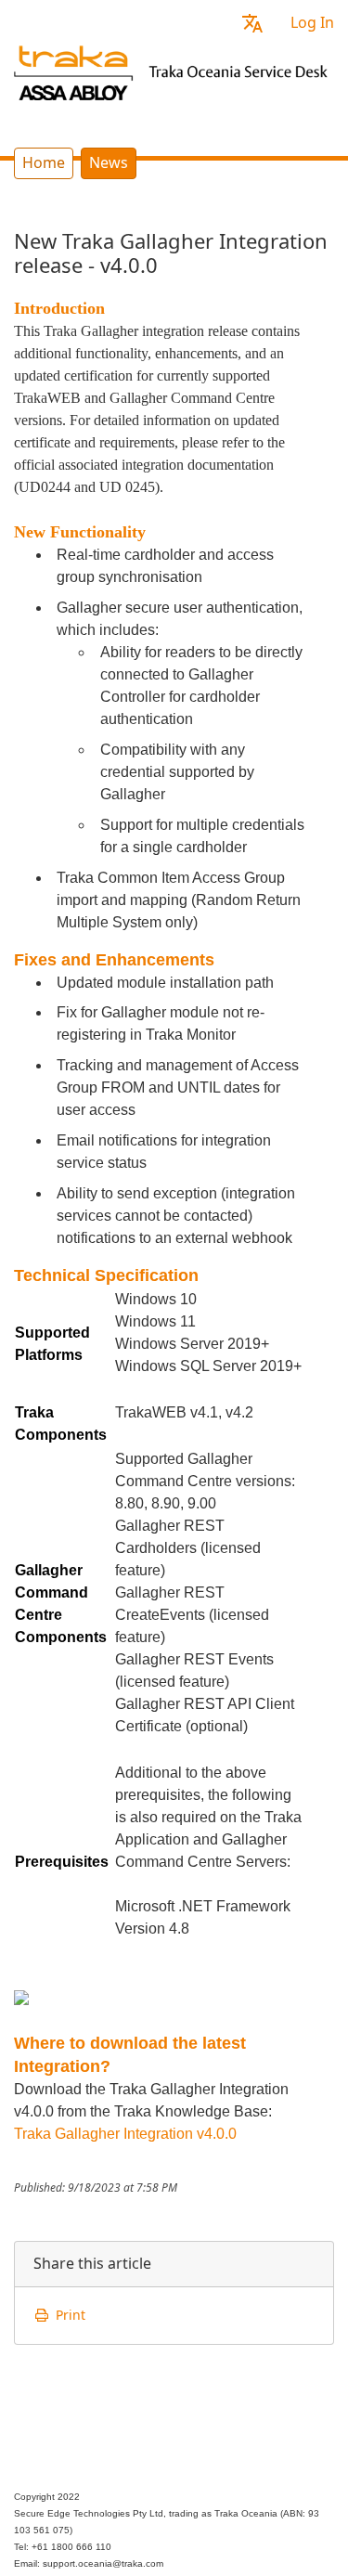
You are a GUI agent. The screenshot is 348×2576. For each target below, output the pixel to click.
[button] (252, 23)
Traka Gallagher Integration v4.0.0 (125, 2134)
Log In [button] (312, 23)
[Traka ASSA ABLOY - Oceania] (174, 71)
